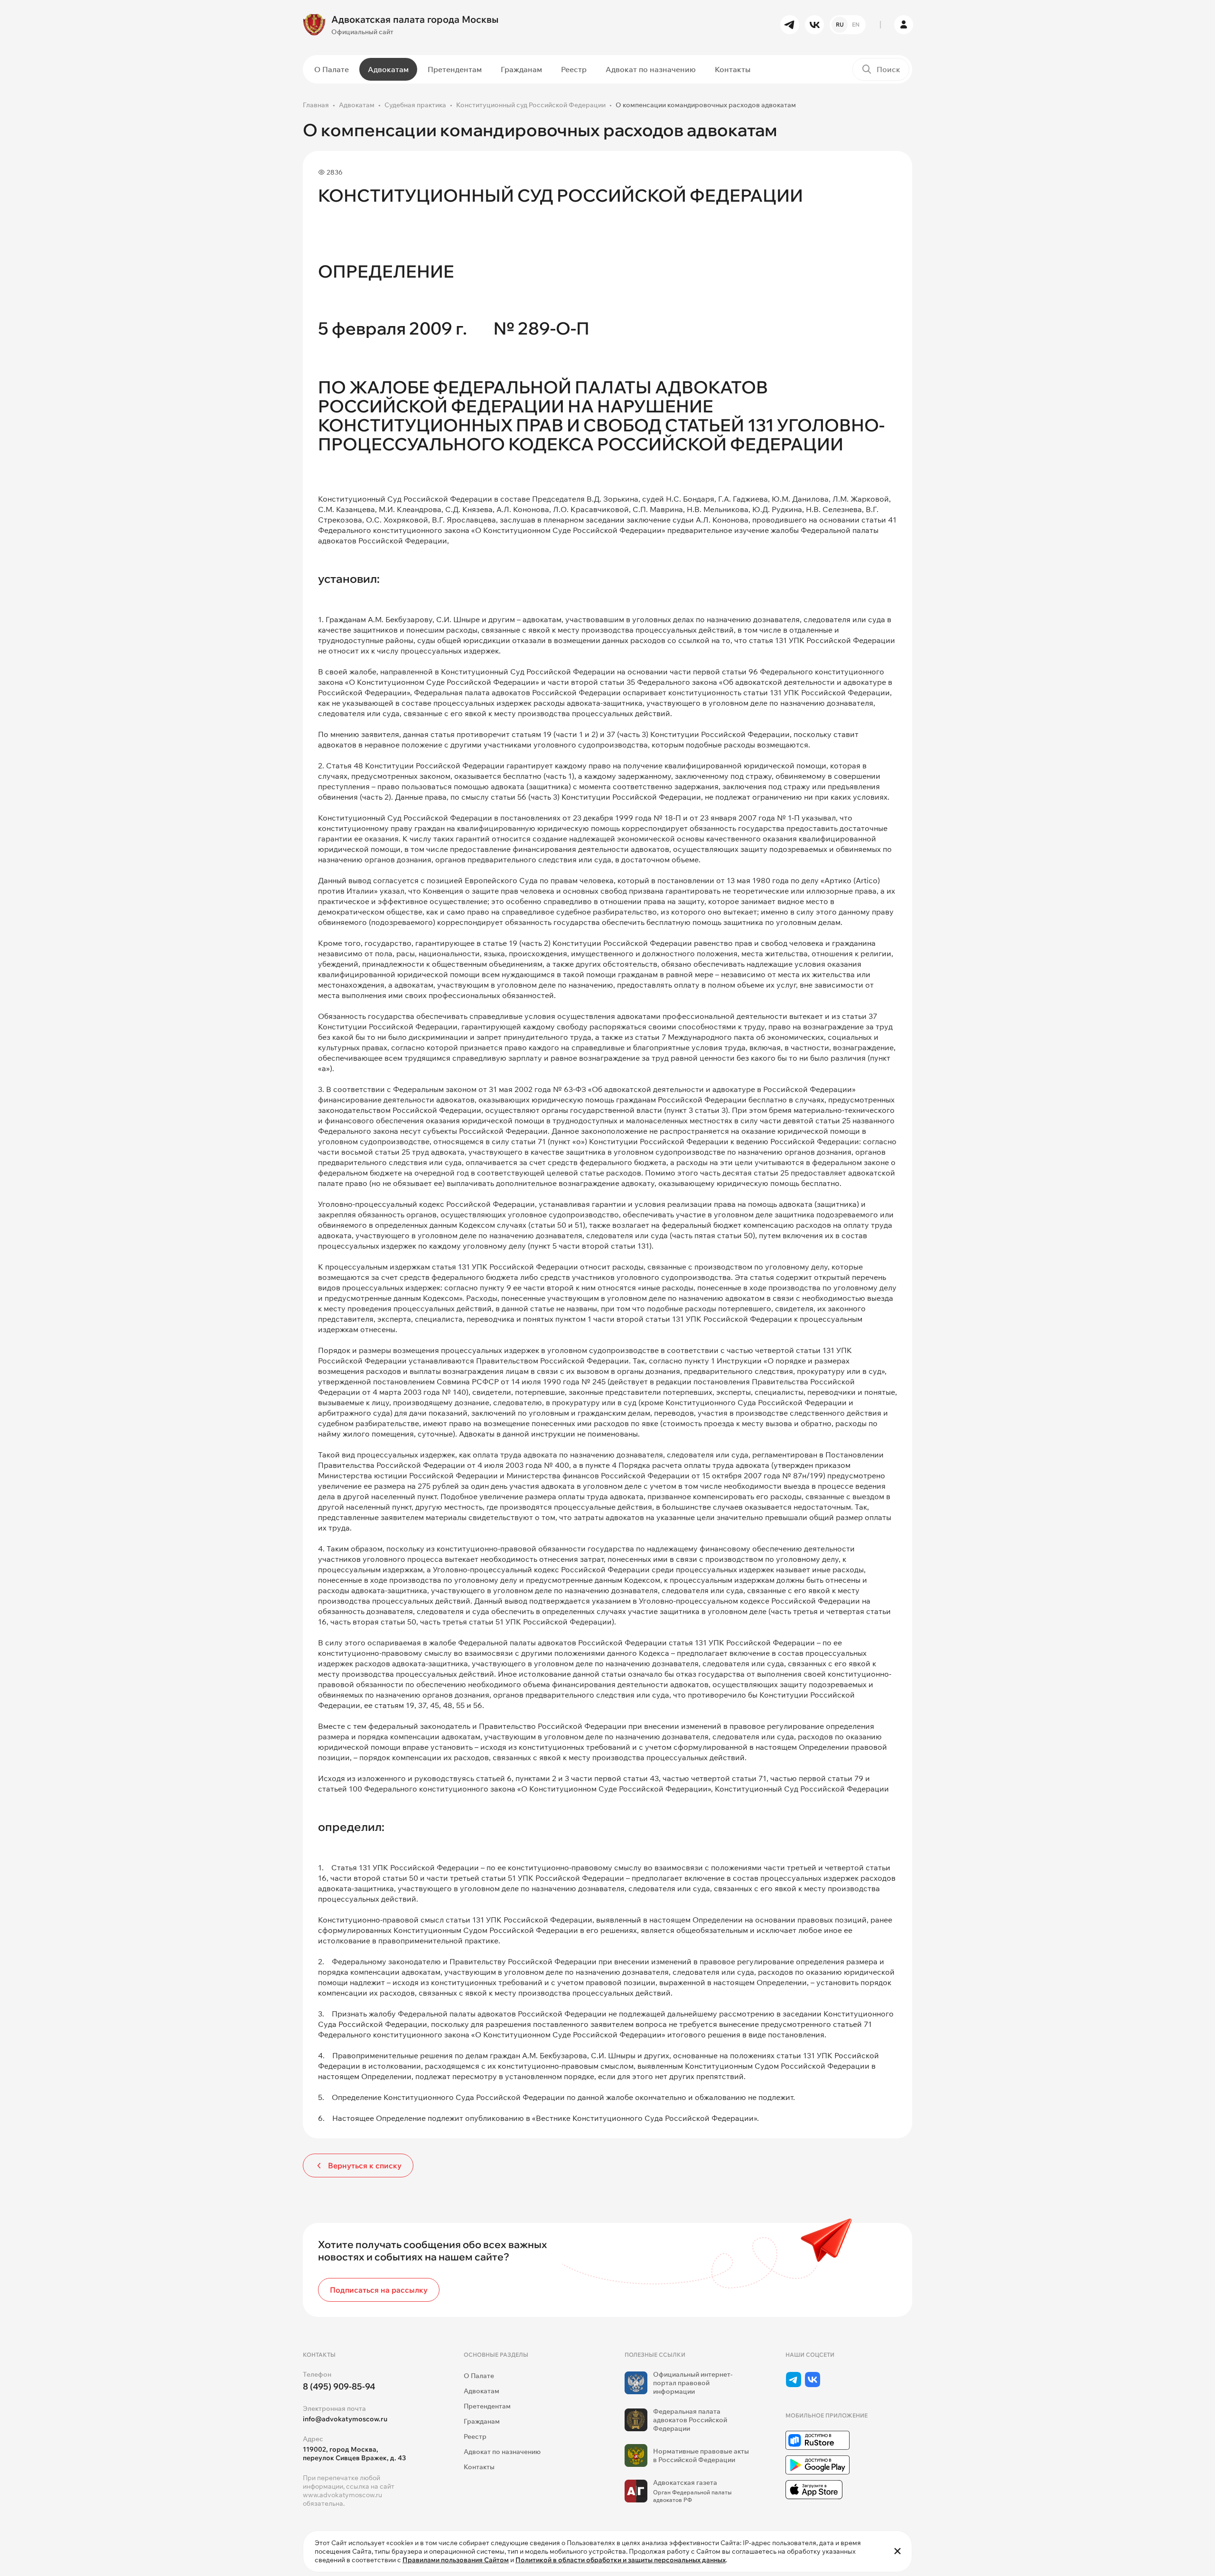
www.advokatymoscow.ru (342, 2495)
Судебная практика (415, 105)
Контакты (733, 69)
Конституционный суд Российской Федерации (531, 105)
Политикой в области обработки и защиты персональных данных (621, 2560)
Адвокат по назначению (651, 69)
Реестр (574, 69)
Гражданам (521, 69)
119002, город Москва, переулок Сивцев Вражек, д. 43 (354, 2454)
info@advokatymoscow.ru (345, 2419)
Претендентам (455, 69)
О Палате (332, 69)
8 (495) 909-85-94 (339, 2386)
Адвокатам (388, 69)
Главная (316, 105)
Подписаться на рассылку (379, 2290)
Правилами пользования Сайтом (456, 2560)
